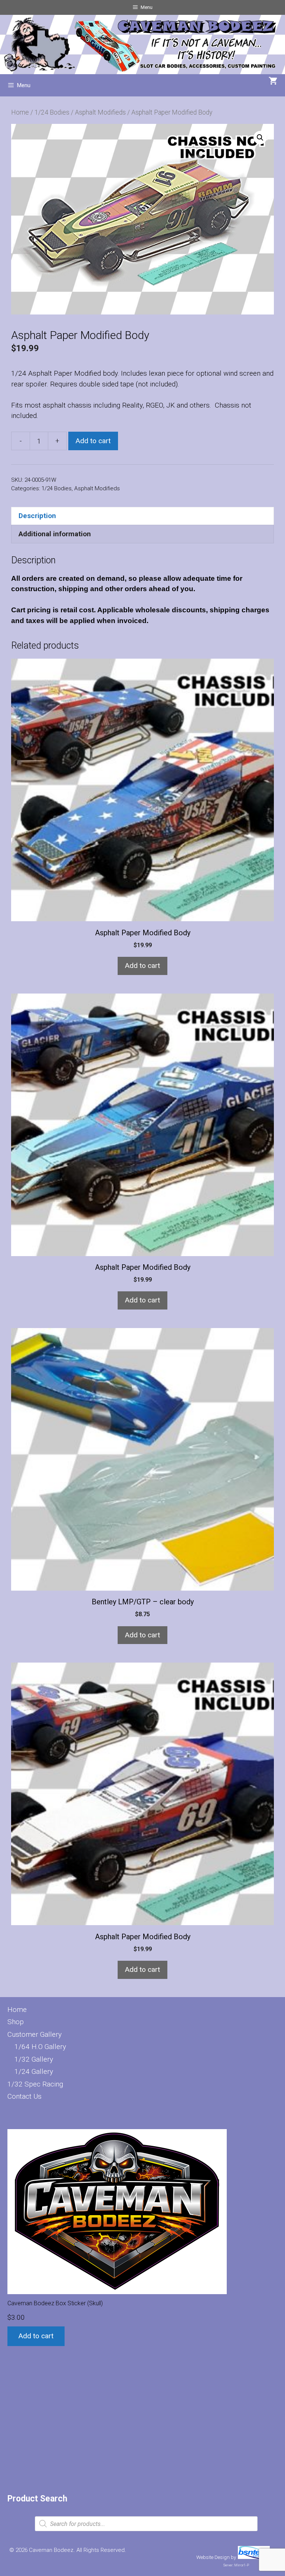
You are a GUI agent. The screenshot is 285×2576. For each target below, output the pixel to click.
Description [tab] (37, 516)
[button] (260, 138)
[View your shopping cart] (273, 82)
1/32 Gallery (34, 2059)
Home (20, 112)
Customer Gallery (35, 2034)
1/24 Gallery (34, 2071)
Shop (16, 2022)
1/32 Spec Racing (35, 2084)
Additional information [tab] (55, 534)
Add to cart (93, 441)
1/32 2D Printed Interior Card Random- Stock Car (130, 2340)
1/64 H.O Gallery (40, 2047)
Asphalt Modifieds (100, 112)
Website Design (213, 2557)
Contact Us (24, 2096)
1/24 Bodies (52, 112)
